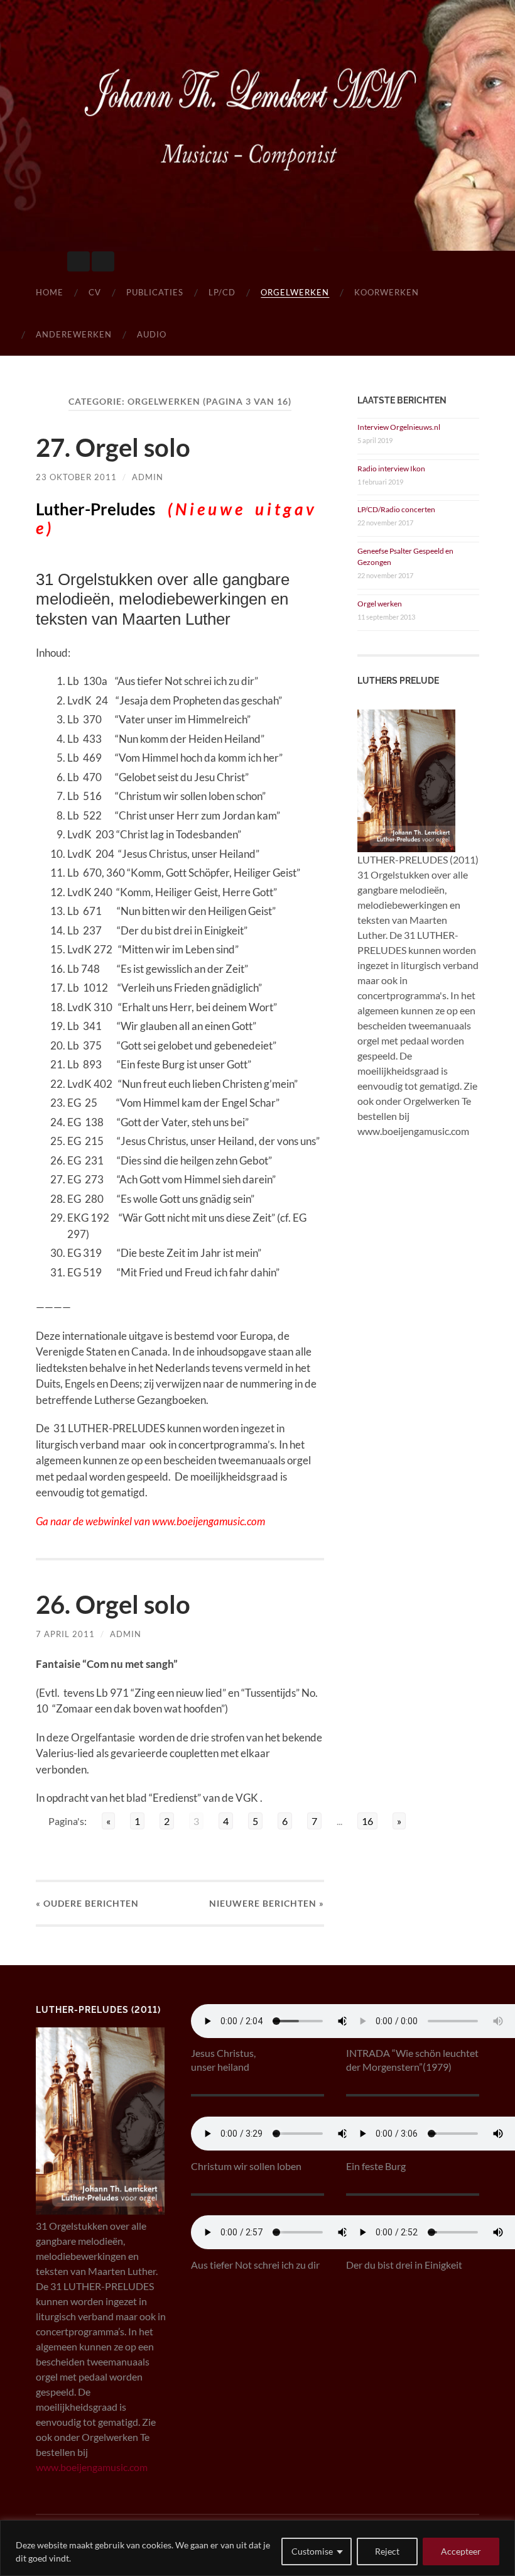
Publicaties (155, 292)
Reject (387, 2551)
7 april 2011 (65, 1634)
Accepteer (461, 2551)
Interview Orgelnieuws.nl (399, 427)
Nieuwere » (267, 1903)
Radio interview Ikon (391, 469)
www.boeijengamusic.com (92, 2467)
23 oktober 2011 (76, 477)
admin (148, 477)
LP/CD (222, 292)
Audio (152, 334)
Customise (312, 2551)
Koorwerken (387, 292)
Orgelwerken (295, 292)
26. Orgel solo (113, 1604)
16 (367, 1821)
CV (95, 292)
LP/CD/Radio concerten (396, 509)
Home (50, 292)
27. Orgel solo (113, 447)
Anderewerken (74, 334)
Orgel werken (380, 604)
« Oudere (87, 1903)
